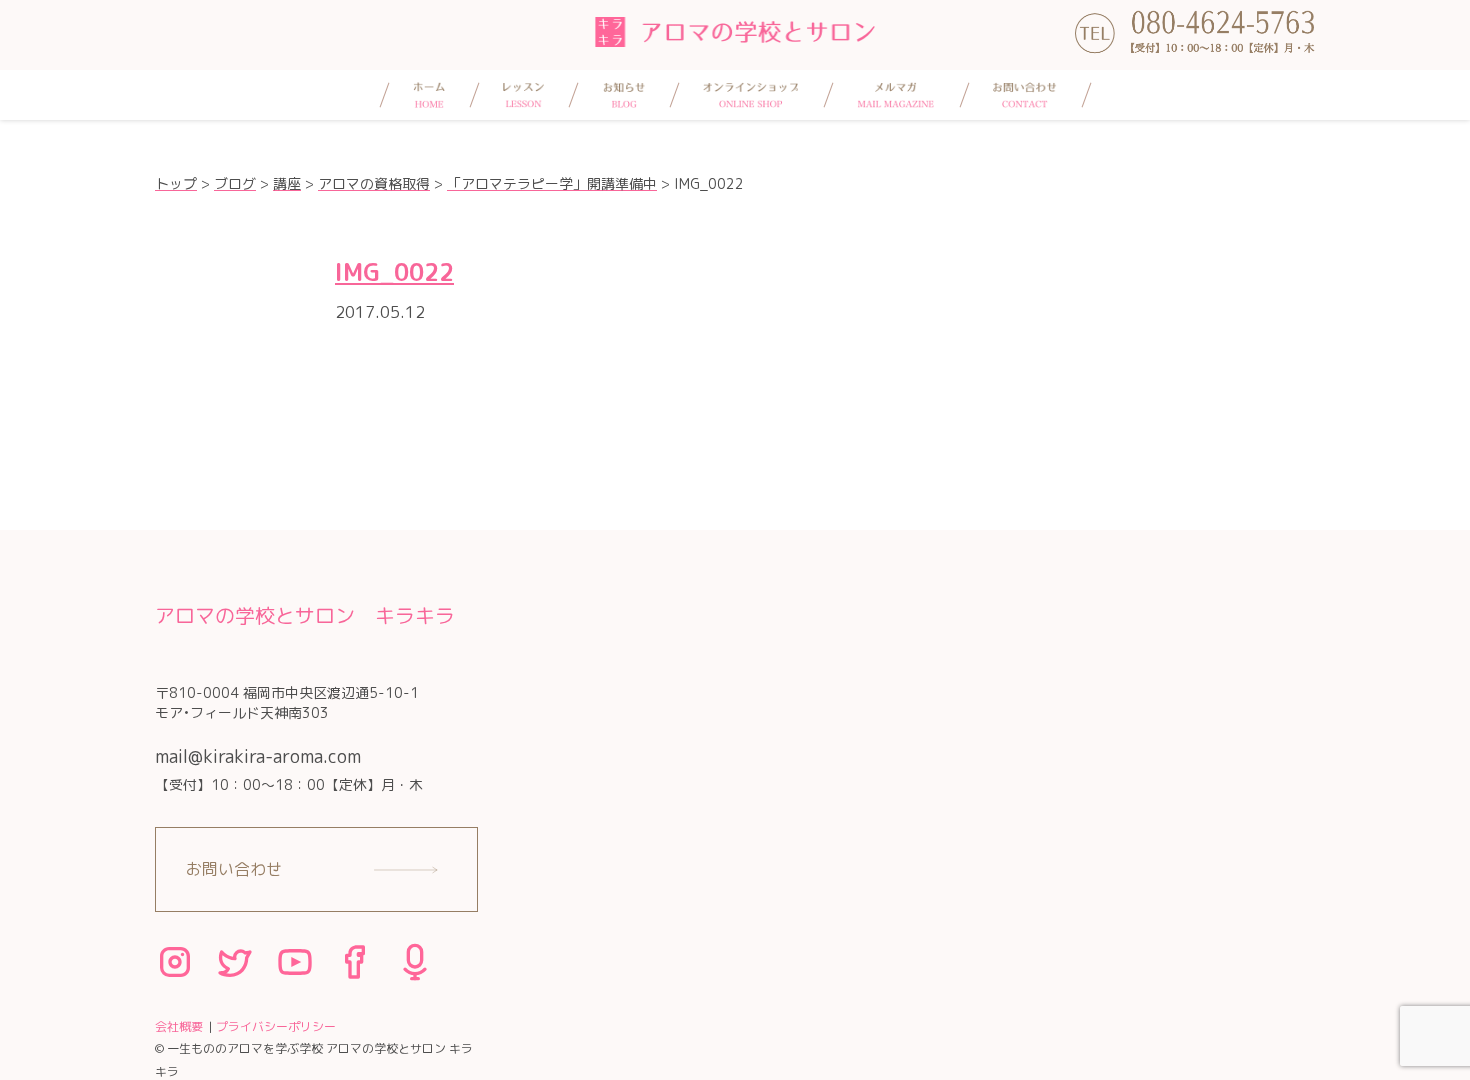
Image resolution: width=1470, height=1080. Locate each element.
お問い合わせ (234, 869)
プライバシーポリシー (276, 1026)
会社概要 (179, 1026)
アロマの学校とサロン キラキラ (305, 615)
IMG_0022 (394, 272)
